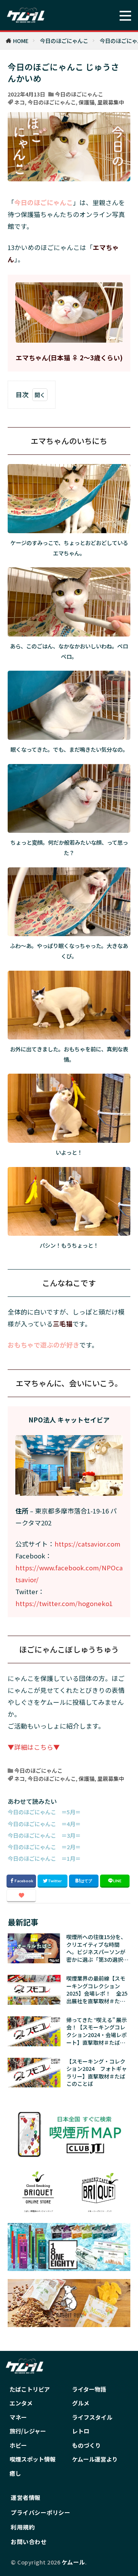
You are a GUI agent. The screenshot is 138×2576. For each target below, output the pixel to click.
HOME (21, 41)
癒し (15, 2473)
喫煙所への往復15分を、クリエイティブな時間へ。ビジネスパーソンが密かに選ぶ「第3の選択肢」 (96, 1948)
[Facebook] (21, 1881)
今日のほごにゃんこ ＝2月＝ (44, 1847)
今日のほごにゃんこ (64, 41)
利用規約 (23, 2527)
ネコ (20, 102)
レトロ (81, 2431)
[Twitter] (52, 1881)
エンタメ (21, 2403)
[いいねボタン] (21, 1896)
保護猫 (87, 102)
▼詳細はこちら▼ (34, 1747)
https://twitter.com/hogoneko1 (64, 1603)
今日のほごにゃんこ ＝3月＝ (44, 1835)
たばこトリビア (30, 2389)
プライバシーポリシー (40, 2512)
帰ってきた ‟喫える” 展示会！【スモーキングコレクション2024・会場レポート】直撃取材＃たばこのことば (97, 2031)
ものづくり (86, 2445)
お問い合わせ (29, 2542)
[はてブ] (84, 1881)
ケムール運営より (95, 2459)
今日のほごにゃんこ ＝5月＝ (44, 1812)
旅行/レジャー (28, 2431)
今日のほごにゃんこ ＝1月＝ (44, 1858)
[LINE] (115, 1881)
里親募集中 (111, 102)
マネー (18, 2417)
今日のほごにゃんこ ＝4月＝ (44, 1824)
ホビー (18, 2445)
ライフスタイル (92, 2417)
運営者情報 (26, 2497)
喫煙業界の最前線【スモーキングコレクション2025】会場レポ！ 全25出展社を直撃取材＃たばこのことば (97, 1990)
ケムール (73, 2562)
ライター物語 (89, 2389)
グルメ (81, 2403)
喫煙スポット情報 (33, 2459)
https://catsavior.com (87, 1544)
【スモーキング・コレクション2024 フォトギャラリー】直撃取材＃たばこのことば (97, 2073)
